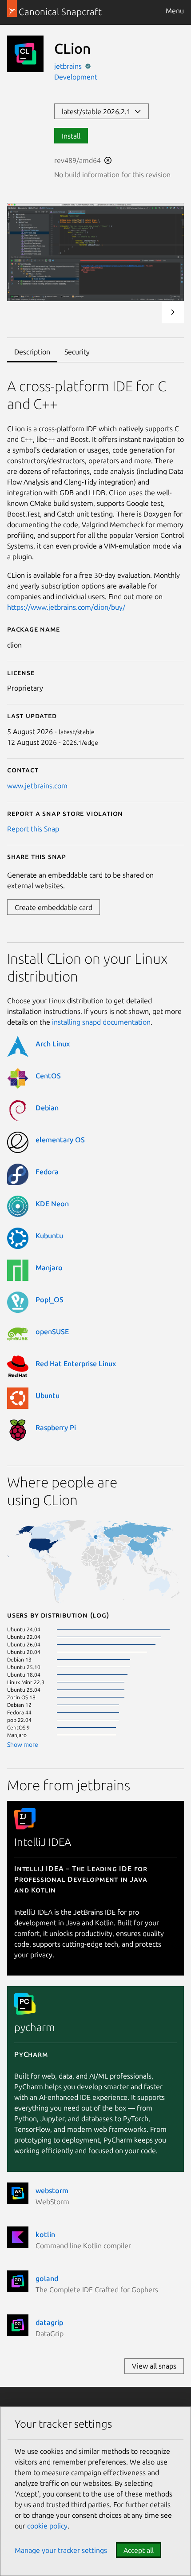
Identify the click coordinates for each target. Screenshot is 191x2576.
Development (76, 77)
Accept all (139, 2550)
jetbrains (69, 66)
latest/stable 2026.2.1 (98, 111)
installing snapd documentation (101, 1022)
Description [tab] (32, 352)
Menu (175, 11)
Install (71, 136)
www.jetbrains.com (37, 786)
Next (173, 312)
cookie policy (47, 2526)
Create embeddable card (54, 907)
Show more (23, 1745)
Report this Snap (33, 829)
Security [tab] (77, 352)
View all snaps (154, 2366)
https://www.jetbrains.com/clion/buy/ (66, 607)
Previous (149, 312)
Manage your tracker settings (61, 2550)
